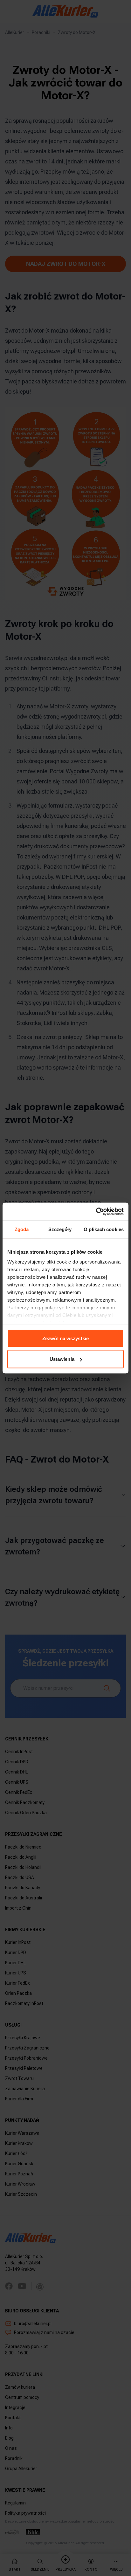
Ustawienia (62, 1359)
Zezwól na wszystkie (65, 1338)
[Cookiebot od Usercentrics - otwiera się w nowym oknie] (96, 1212)
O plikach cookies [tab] (104, 1229)
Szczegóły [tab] (60, 1229)
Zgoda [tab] (22, 1229)
